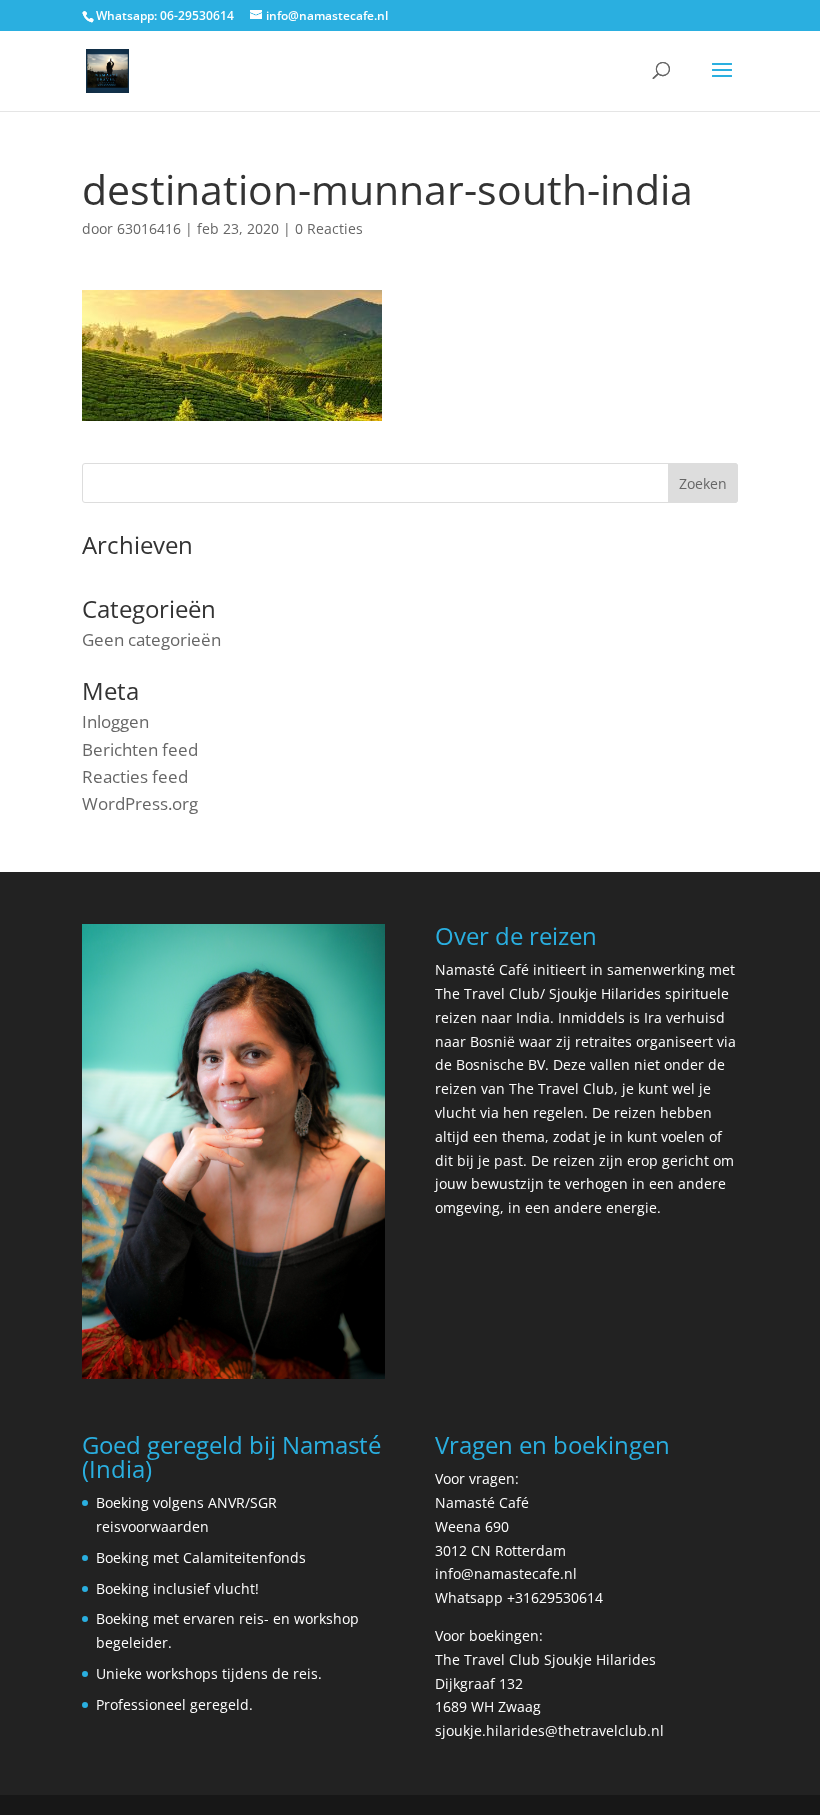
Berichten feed (140, 749)
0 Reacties (329, 228)
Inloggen (115, 721)
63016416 (149, 228)
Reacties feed (135, 776)
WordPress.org (140, 803)
